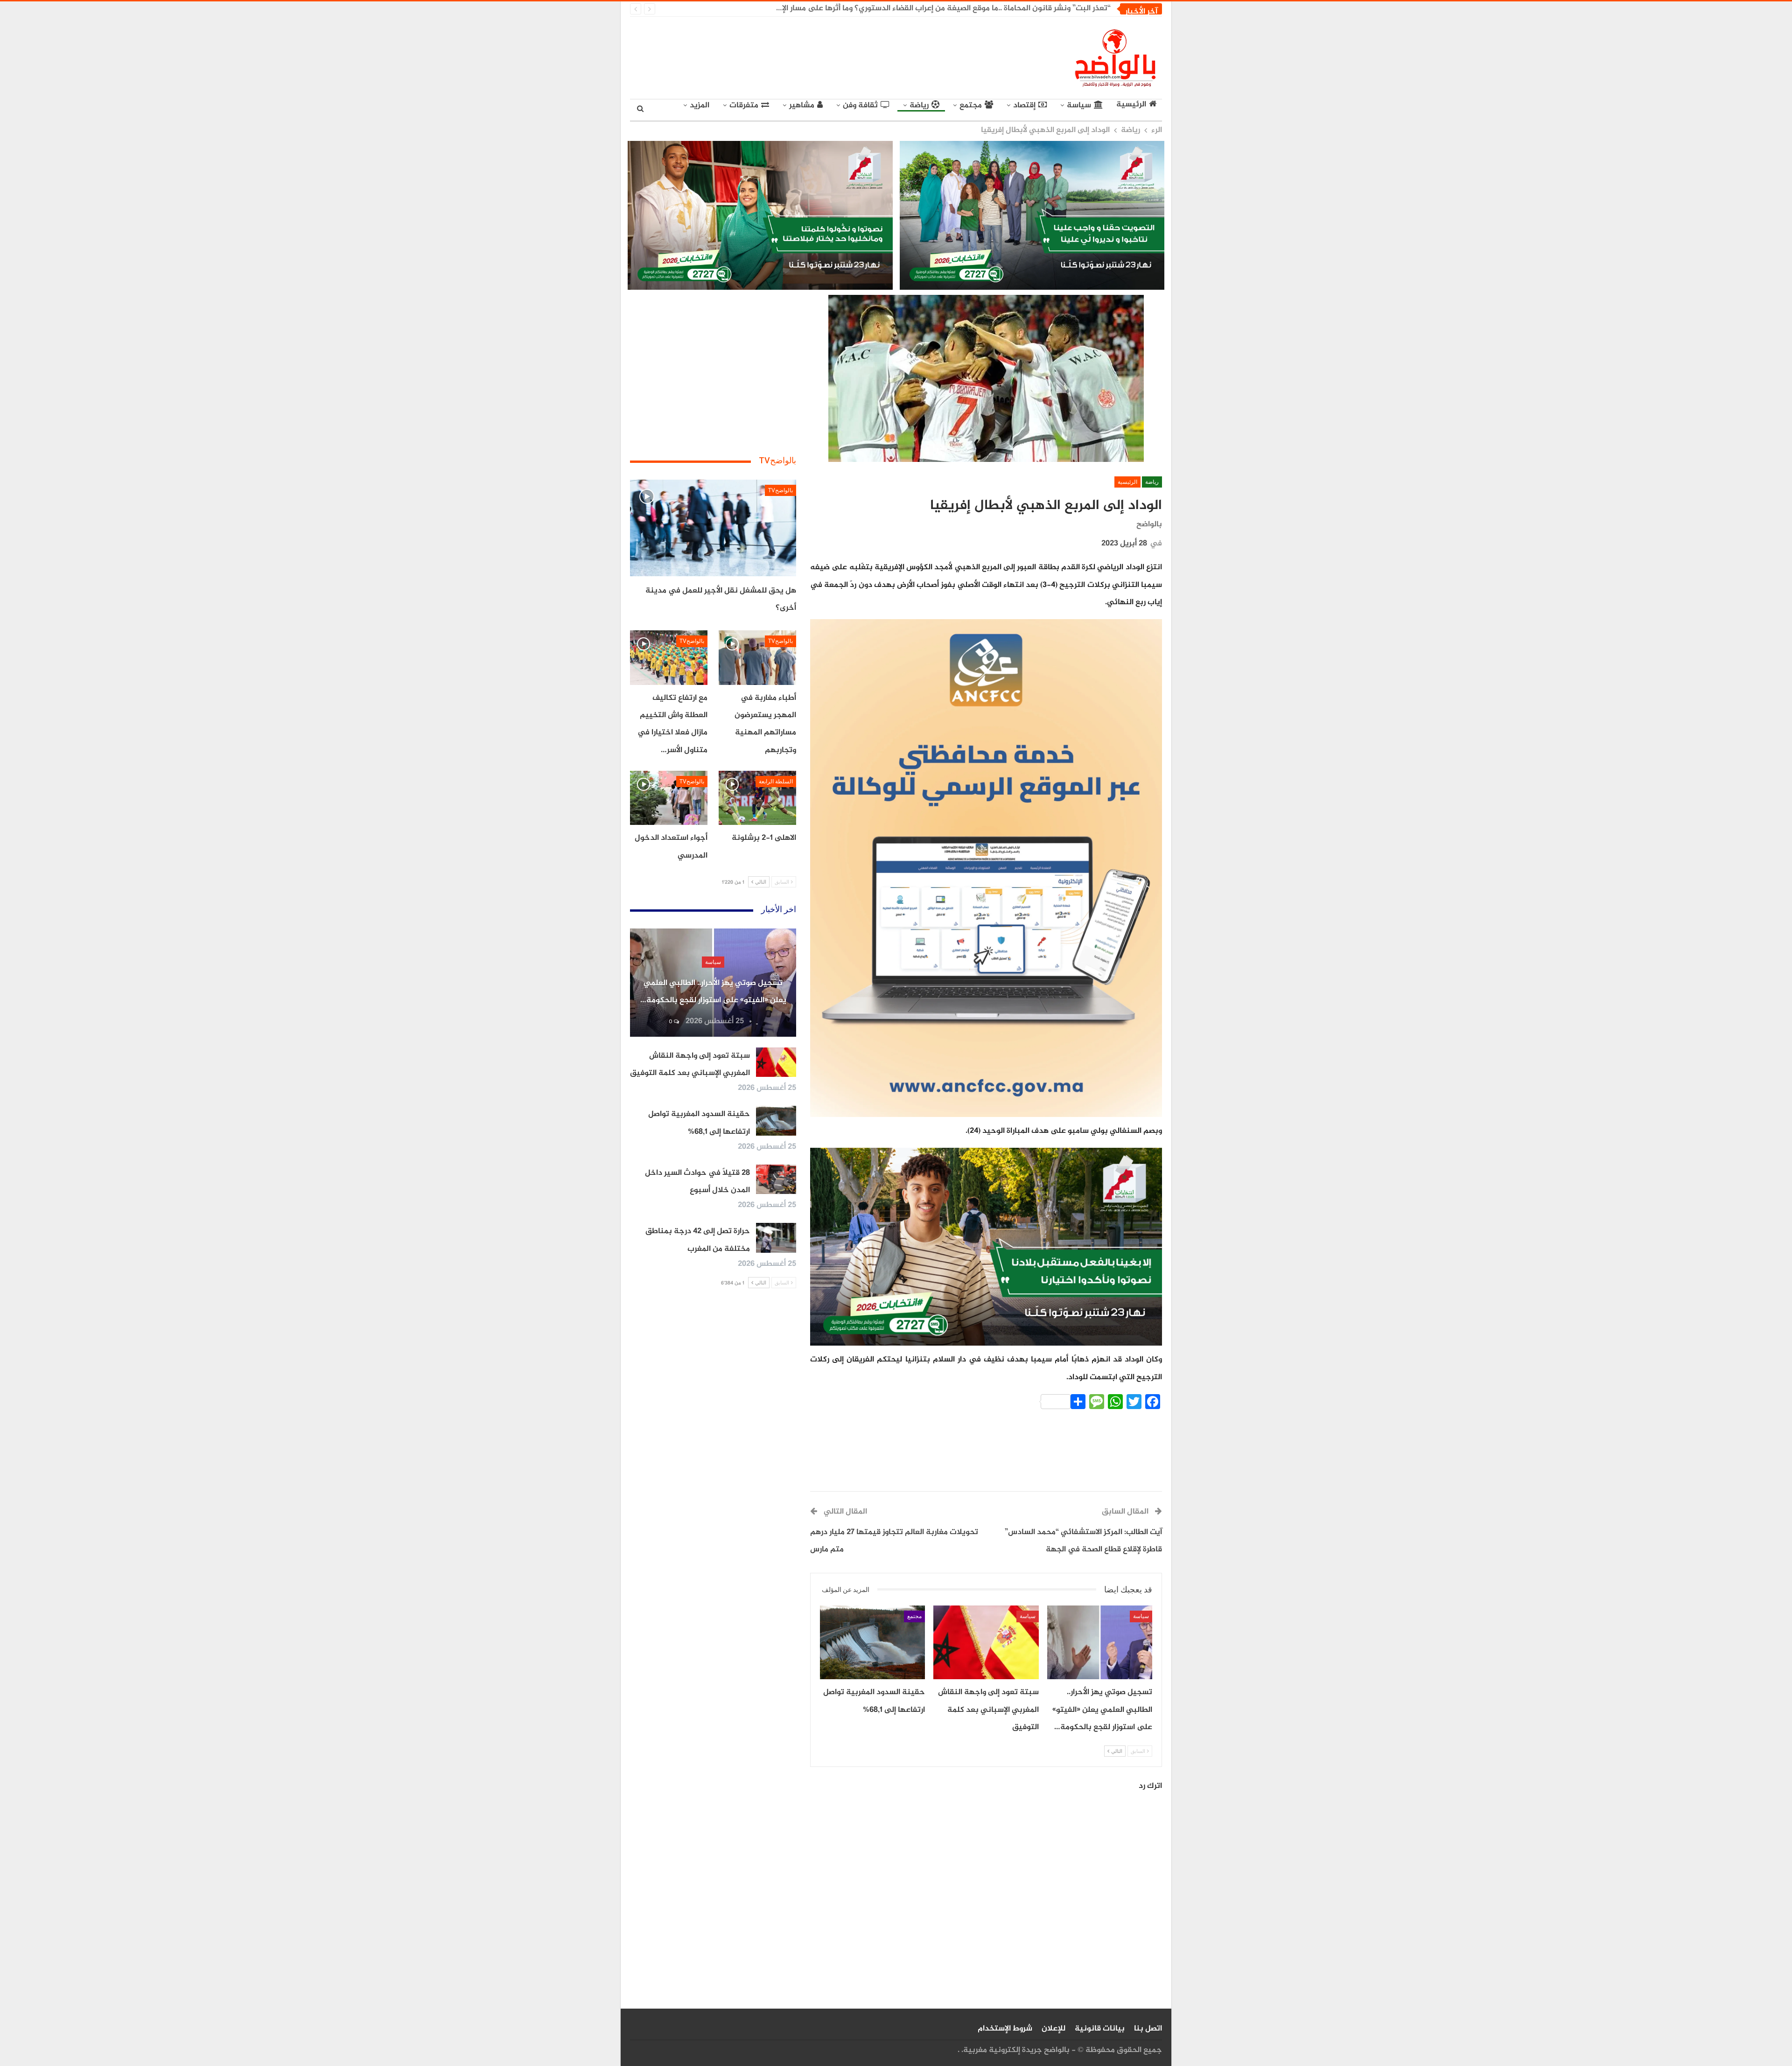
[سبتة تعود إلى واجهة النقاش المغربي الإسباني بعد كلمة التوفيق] (986, 1642)
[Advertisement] (810, 56)
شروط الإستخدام (1005, 2029)
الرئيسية (1131, 105)
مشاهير (802, 105)
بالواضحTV (780, 490)
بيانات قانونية (1100, 2029)
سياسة (1079, 105)
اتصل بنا (1148, 2029)
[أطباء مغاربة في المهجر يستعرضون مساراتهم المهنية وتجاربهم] (757, 657)
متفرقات (744, 105)
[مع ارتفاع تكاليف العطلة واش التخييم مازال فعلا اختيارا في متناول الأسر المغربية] (669, 657)
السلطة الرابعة (776, 782)
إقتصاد (1024, 105)
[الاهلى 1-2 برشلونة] (757, 798)
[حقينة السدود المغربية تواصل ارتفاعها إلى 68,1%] (872, 1642)
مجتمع (971, 105)
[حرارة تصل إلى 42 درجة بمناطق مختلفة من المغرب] (776, 1238)
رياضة (919, 105)
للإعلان (1053, 2029)
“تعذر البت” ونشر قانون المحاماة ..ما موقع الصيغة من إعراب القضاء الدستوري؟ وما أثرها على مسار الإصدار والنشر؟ (925, 8)
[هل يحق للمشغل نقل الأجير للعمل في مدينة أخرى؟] (713, 528)
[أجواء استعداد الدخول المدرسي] (669, 798)
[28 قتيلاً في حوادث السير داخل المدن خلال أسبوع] (776, 1180)
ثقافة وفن (860, 105)
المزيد (700, 105)
